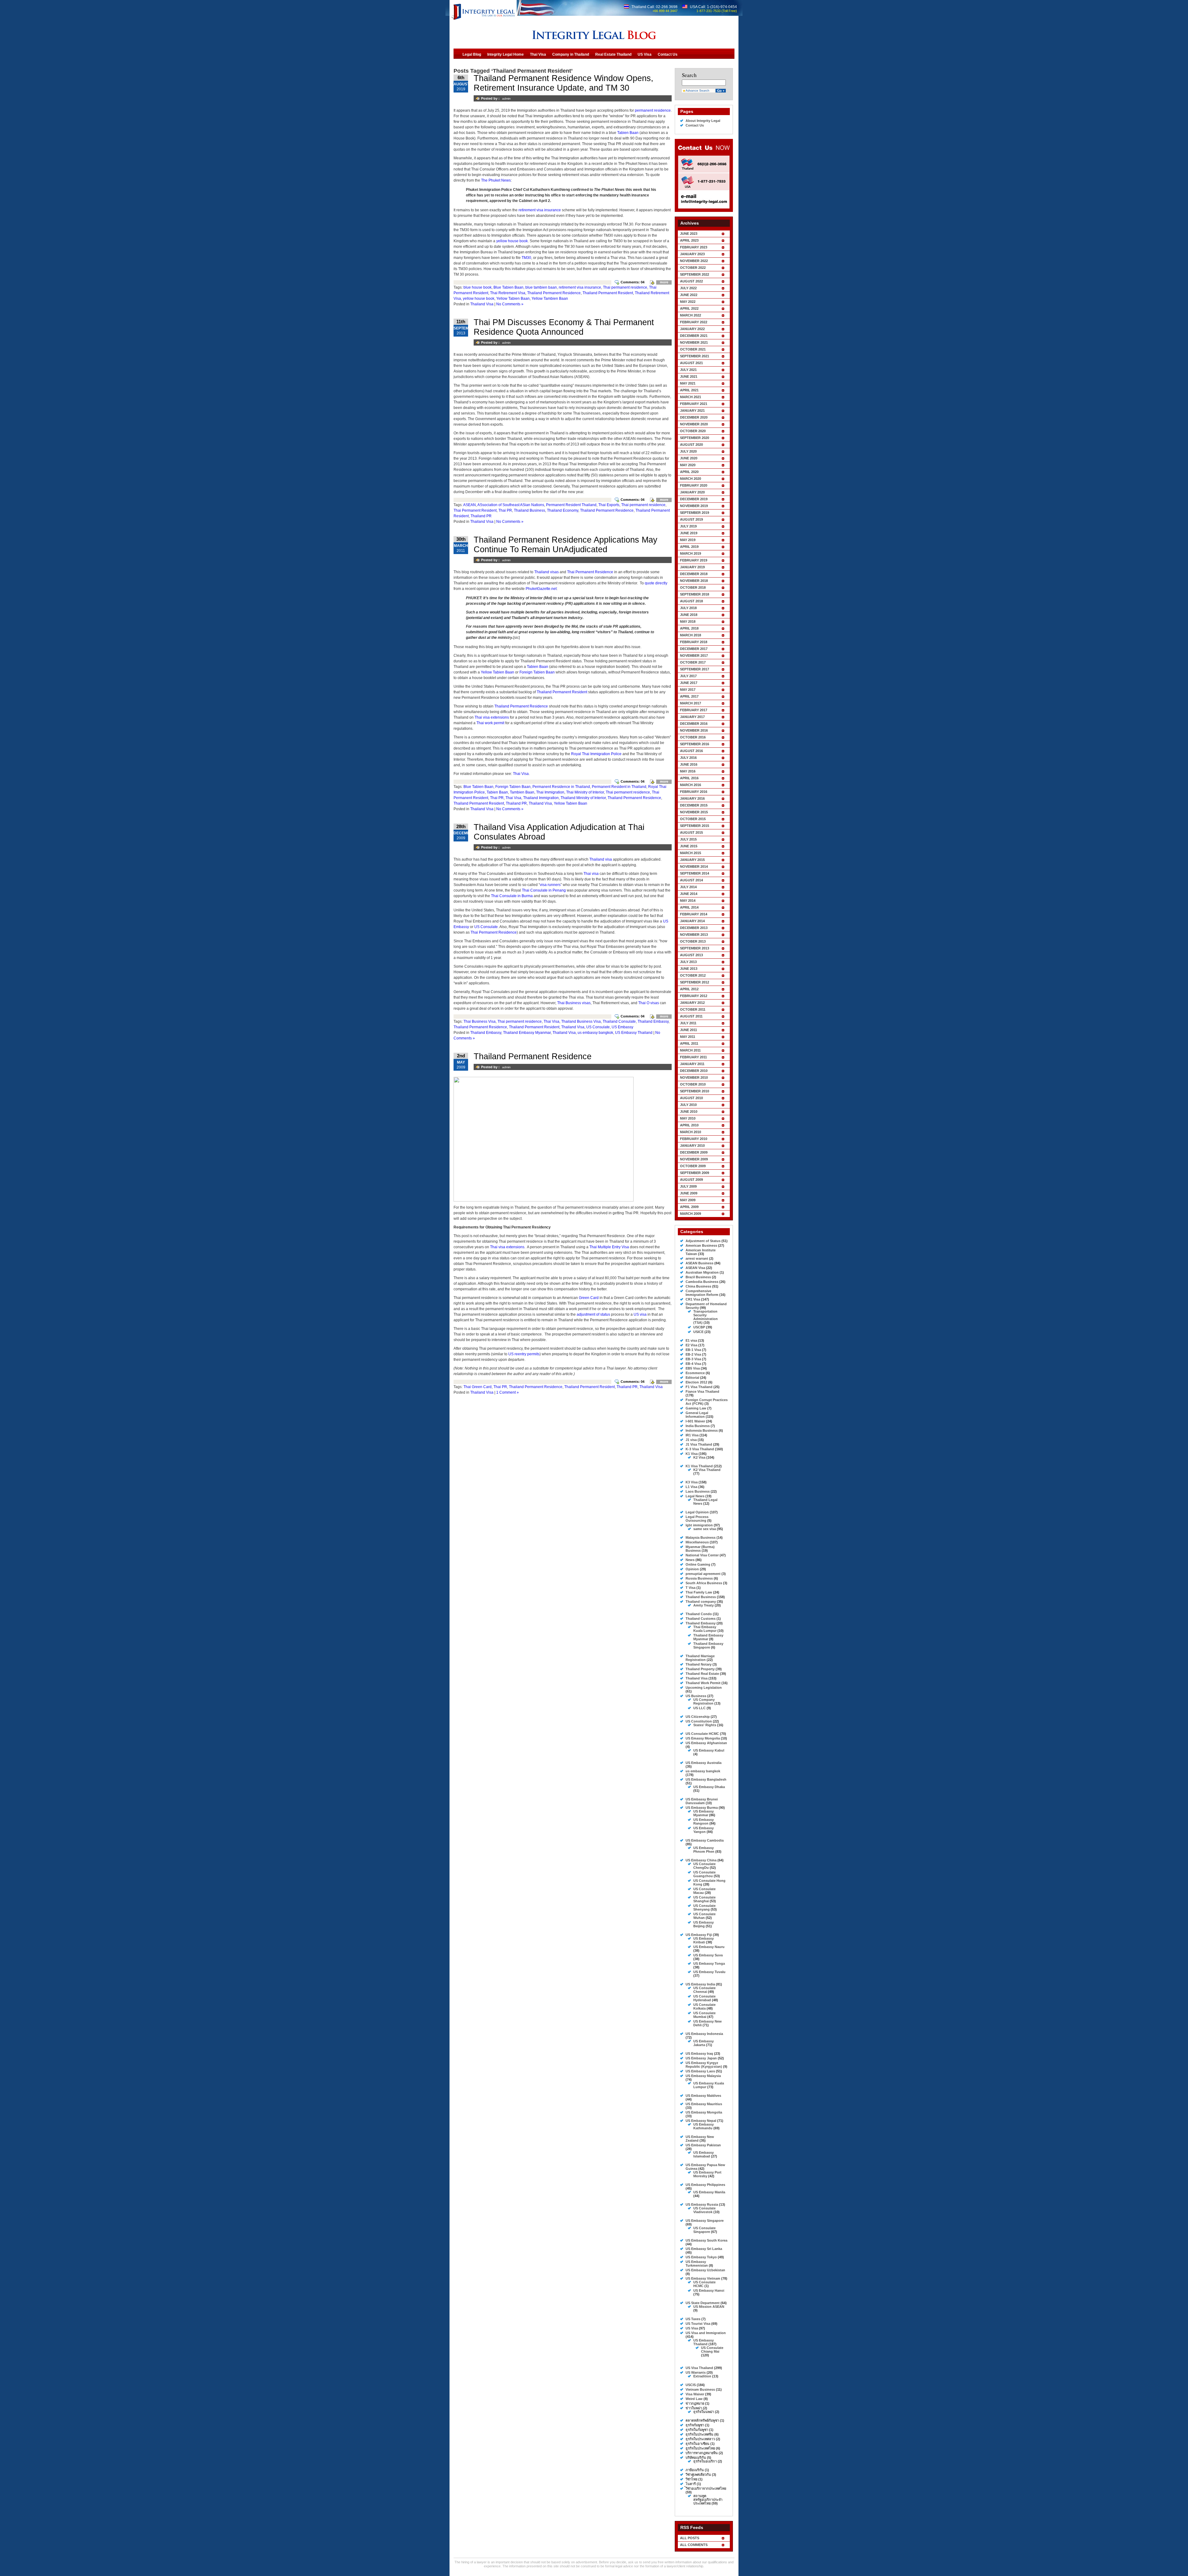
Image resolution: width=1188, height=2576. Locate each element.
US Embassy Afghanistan (706, 1743)
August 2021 (691, 363)
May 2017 (688, 690)
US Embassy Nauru (709, 1947)
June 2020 (689, 458)
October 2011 (693, 1009)
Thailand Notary (699, 1664)
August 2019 (691, 519)
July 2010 (688, 1105)
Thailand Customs (701, 1619)
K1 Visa (692, 1454)
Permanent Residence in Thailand (561, 787)
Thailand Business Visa (581, 1021)
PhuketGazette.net (541, 589)
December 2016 (694, 724)
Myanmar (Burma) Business (700, 1549)
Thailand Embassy (653, 1021)
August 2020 (691, 445)
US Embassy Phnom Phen (704, 1850)
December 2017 (694, 649)
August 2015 (691, 832)
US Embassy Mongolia (704, 2112)
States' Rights (705, 1725)
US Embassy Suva (708, 1955)
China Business (698, 1286)
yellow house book (512, 241)
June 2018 (689, 615)
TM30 (526, 258)
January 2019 (692, 567)
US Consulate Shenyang (704, 1907)
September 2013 (695, 948)
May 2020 (688, 465)
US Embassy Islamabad (704, 2154)
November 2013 (694, 935)
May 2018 (688, 621)
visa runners (550, 885)
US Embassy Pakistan (703, 2145)
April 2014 (689, 907)
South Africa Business (704, 1583)
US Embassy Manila (709, 2192)
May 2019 (688, 540)
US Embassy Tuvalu (709, 1972)
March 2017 (691, 703)
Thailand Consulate (619, 1021)
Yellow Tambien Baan (550, 299)
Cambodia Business (702, 1282)
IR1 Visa (692, 1435)
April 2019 (689, 547)
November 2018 (694, 581)
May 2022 (688, 302)
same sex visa (705, 1529)
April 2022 (689, 308)
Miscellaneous (697, 1542)
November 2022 (694, 261)
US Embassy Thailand (634, 1033)
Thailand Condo (699, 1614)
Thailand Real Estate (702, 1674)
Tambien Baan (522, 792)
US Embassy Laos (700, 2071)
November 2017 (694, 656)
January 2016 (692, 798)
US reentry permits (524, 1354)
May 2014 (688, 901)
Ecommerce (695, 1373)
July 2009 (688, 1186)
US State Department (703, 2303)
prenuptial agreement (703, 1574)
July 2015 (688, 839)
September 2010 (695, 1091)
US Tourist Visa (698, 2324)
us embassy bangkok (595, 1033)
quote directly (656, 583)
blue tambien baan (541, 287)
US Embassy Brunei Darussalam (702, 1801)
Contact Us (695, 125)
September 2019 (695, 513)
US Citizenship (698, 1717)
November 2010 (694, 1077)
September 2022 (695, 274)
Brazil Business (698, 1277)
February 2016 (694, 792)
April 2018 (689, 628)
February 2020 (694, 485)
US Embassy (622, 1027)
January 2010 (692, 1146)
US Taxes (693, 2319)
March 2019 (691, 553)
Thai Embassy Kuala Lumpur (705, 1629)
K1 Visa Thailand (699, 1466)
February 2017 (694, 710)
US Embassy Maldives (703, 2096)
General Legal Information (697, 1415)
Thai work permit (490, 723)
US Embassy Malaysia (703, 2076)
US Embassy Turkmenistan (697, 2264)
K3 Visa (692, 1482)
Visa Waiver (695, 2394)
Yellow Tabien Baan (513, 299)
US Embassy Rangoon (704, 1821)
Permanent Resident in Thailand (619, 787)
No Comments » (510, 304)
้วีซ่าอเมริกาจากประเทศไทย (706, 2488)
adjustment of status (593, 1314)
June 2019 (689, 533)
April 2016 (689, 778)
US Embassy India (700, 1984)
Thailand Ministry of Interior (583, 798)
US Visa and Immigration (706, 2333)
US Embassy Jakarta (704, 2043)
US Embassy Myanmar (704, 1813)
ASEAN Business (699, 1263)
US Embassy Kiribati (704, 1940)
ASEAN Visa (695, 1268)
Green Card (589, 1298)
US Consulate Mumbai (704, 2015)
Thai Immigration (550, 792)
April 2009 (689, 1207)
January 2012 (692, 1003)
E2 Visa (691, 1345)
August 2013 (691, 955)
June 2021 (689, 376)
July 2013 (688, 962)
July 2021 (688, 370)
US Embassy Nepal (701, 2121)
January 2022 (692, 329)
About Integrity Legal (703, 121)
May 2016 (688, 771)
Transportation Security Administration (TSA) (706, 1317)
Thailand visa (601, 859)
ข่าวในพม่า (694, 2408)
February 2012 (694, 996)
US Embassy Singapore (705, 2221)
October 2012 (693, 975)
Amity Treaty (704, 1605)
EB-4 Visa (693, 1364)
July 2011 (688, 1023)
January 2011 (692, 1064)
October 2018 (693, 587)
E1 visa (691, 1340)
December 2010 (694, 1071)
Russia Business (699, 1578)
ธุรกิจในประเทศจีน (699, 2434)
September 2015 (695, 826)
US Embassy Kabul (709, 1750)
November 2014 (694, 867)
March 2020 (691, 479)
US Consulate (486, 927)
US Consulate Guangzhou (704, 1874)
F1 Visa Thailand (699, 1387)
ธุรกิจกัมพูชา (695, 2425)
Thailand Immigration (541, 798)
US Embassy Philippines (705, 2185)
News (690, 1560)
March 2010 (691, 1132)
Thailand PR (481, 516)
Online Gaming (698, 1564)
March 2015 (691, 853)
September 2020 (695, 438)
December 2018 (694, 574)
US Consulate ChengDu (704, 1866)
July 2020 (688, 451)
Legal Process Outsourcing (697, 1519)
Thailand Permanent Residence (554, 293)
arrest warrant (697, 1258)
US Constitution (699, 1721)
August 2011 (691, 1016)
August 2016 (691, 751)
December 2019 (694, 499)
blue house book (478, 287)
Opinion (692, 1569)
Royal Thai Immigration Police (596, 754)
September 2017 (695, 669)
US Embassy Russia (702, 2204)
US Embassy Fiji (699, 1935)
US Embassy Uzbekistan (705, 2270)
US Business (696, 1696)
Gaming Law (696, 1408)
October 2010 (693, 1084)
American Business (701, 1245)
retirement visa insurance (540, 210)
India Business (698, 1426)
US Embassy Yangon (704, 1830)
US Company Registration (704, 1701)
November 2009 (694, 1159)
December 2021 (694, 336)
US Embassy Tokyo (701, 2257)
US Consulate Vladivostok (704, 2210)
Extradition (702, 2376)
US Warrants (696, 2372)
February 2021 (694, 404)
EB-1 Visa (693, 1350)
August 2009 (691, 1180)
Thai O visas (649, 1003)
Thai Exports (609, 505)
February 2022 (694, 322)
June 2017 (689, 683)
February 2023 (694, 247)
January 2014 (692, 921)
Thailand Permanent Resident (608, 293)
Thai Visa (521, 774)
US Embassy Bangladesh (706, 1779)
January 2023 (692, 254)
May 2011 (688, 1037)
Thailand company (701, 1602)
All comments (694, 2545)
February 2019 (694, 560)
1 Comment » (508, 1392)
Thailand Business (529, 510)
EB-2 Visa (693, 1354)
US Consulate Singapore (704, 2230)
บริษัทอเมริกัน (696, 2458)
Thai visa (591, 874)
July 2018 (688, 608)
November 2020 (694, 424)
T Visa (691, 1588)
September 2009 (695, 1173)
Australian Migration (702, 1272)
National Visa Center (702, 1555)
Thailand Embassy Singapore (708, 1645)
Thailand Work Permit (703, 1683)
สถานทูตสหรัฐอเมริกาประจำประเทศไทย (708, 2500)
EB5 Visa (693, 1368)
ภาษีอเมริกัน (695, 2470)
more (664, 282)
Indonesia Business (702, 1430)
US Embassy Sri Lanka (704, 2249)
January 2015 (692, 860)
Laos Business (698, 1491)
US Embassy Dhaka (709, 1787)
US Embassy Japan (701, 2058)
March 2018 (691, 635)
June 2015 (689, 846)
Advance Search (697, 90)
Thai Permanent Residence (590, 572)
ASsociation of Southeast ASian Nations (511, 505)
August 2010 (691, 1098)
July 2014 (688, 887)
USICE (698, 1332)
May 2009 (688, 1200)
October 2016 (693, 737)
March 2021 (691, 397)
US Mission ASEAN (709, 2307)
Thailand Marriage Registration (700, 1658)
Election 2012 (696, 1382)
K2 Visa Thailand (707, 1470)
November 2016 (694, 730)
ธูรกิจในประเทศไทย (700, 2448)
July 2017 (688, 676)
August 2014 (691, 880)
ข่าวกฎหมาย (695, 2403)
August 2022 (691, 281)
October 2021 (693, 349)
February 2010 (694, 1139)
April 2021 (689, 390)
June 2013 (689, 969)
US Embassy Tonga (709, 1963)
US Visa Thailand (699, 2368)
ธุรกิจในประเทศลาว (700, 2439)
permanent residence (653, 110)
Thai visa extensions (492, 717)
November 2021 (694, 342)
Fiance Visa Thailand (702, 1391)
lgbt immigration (699, 1525)
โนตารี (691, 2484)
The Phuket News (496, 180)
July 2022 (688, 288)
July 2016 (688, 758)
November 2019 (694, 506)
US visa (640, 1314)
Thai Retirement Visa (508, 293)
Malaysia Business (701, 1537)
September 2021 (695, 356)
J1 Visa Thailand (699, 1444)
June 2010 (689, 1112)
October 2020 (693, 431)
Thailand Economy (563, 510)
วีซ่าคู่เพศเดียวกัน (698, 2475)
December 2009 (694, 1152)
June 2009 (689, 1193)
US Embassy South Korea (706, 2240)
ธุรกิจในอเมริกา (705, 2461)
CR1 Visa (693, 1299)
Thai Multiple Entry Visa (609, 1247)
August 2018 (691, 601)
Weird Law (694, 2399)
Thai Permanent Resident (475, 510)
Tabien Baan (628, 133)
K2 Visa (699, 1457)
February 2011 (693, 1057)
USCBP (699, 1327)
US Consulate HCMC (702, 1734)
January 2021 (692, 411)
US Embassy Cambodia (705, 1840)
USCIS (691, 2385)
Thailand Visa (482, 304)
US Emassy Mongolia (703, 1738)
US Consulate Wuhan (704, 1916)
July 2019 (688, 526)
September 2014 (695, 873)
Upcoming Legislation (704, 1688)
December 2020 (694, 417)
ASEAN (469, 505)
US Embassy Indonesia (704, 2034)
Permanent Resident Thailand (571, 505)
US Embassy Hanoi (709, 2290)
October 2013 (693, 941)
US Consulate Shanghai (704, 1899)
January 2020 (692, 492)
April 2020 (689, 472)
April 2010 (689, 1125)
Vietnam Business (700, 2389)
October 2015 (693, 819)
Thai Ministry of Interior (585, 792)
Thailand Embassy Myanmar (527, 1033)
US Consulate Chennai (704, 1990)
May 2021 (688, 383)
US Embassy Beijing (704, 1924)
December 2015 (694, 805)
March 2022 (691, 315)
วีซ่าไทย (691, 2479)
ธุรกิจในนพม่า (704, 2412)
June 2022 (689, 295)
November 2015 (694, 812)
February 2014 (694, 914)
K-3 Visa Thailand (700, 1449)
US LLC (699, 1708)
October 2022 (693, 268)
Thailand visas (547, 572)
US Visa (692, 2328)
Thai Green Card (478, 1387)
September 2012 (695, 982)
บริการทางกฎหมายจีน (702, 2453)
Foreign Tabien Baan (537, 672)
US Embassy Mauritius (704, 2104)
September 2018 (695, 594)
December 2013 (694, 928)
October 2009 (693, 1166)
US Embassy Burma (702, 1808)
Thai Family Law (699, 1592)
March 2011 (690, 1050)
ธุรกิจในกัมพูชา (697, 2430)
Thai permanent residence (625, 287)
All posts (690, 2538)
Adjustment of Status (703, 1241)
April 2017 (689, 696)
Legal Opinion (697, 1512)
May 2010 (688, 1118)
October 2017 (693, 662)
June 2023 (689, 234)
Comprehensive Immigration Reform (702, 1293)
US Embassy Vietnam (703, 2278)
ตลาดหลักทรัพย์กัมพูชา (702, 2420)
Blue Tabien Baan (508, 287)
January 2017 (692, 717)
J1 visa (691, 1440)
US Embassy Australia (704, 1763)
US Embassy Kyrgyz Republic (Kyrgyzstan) (704, 2065)
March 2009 (691, 1214)
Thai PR (505, 510)
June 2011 (689, 1030)
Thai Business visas (574, 1003)
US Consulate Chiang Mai (712, 2350)
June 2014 (689, 894)
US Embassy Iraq (699, 2053)
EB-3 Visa (693, 1359)
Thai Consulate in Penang (544, 890)
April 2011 (689, 1043)
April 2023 (689, 240)
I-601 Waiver (695, 1421)
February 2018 (694, 642)
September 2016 (695, 744)
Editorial (692, 1378)
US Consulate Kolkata (704, 2006)
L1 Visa (691, 1487)
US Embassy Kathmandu (704, 2126)
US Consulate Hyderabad (704, 1998)
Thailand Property (700, 1669)
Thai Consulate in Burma (512, 896)
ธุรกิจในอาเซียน (697, 2444)
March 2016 (691, 785)
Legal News (695, 1496)
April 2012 (689, 989)
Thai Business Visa (480, 1021)
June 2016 (689, 764)
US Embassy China (701, 1860)
